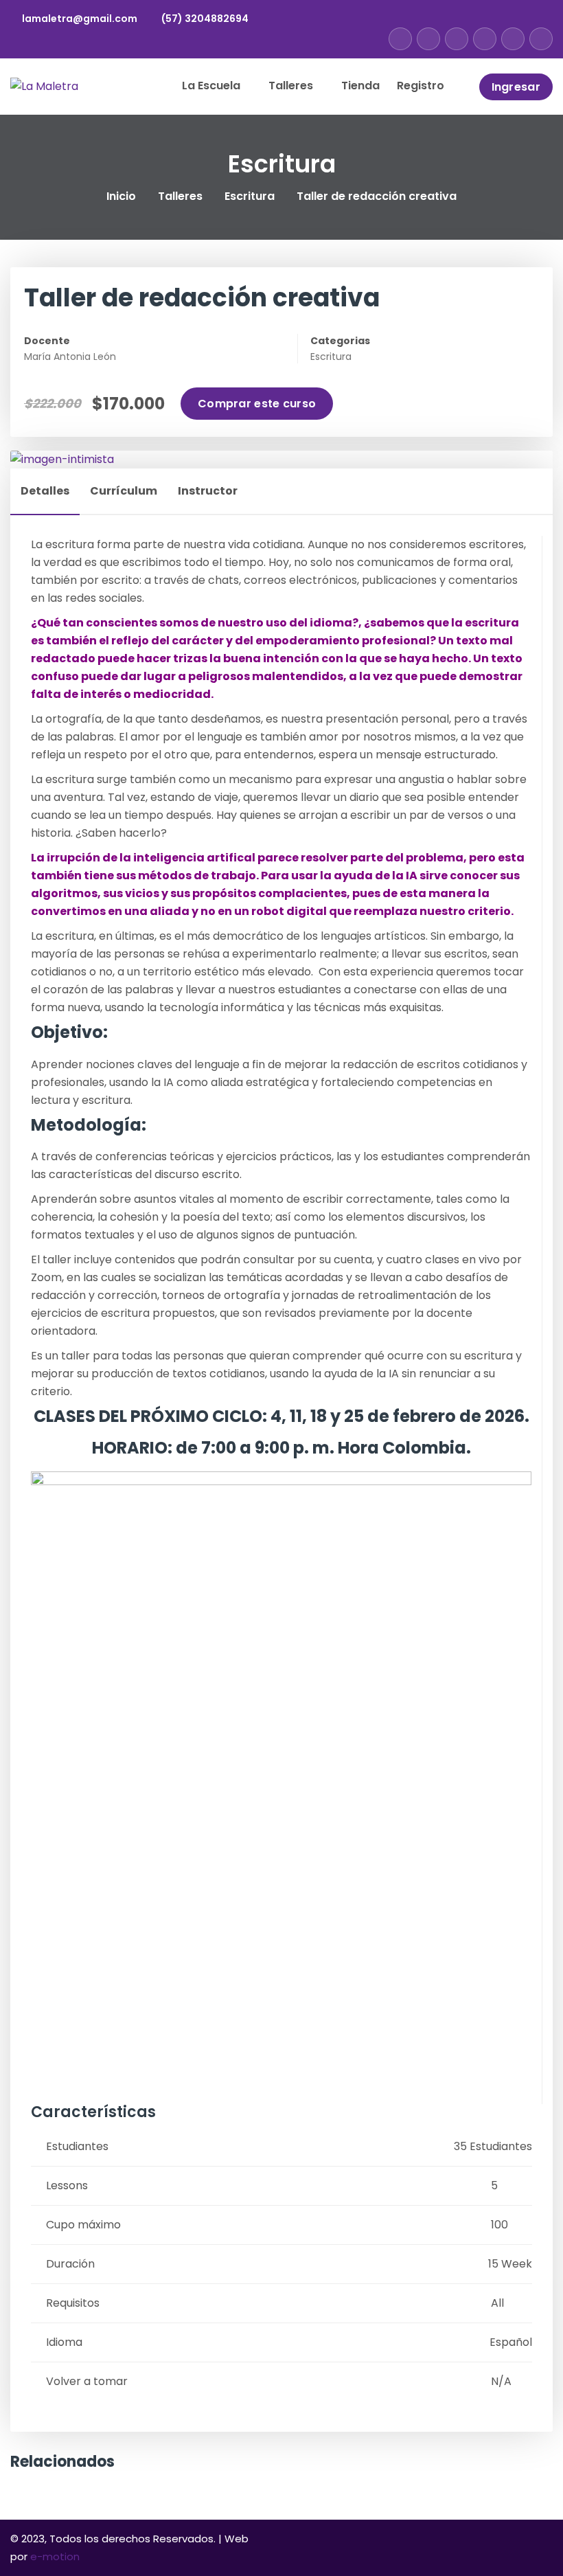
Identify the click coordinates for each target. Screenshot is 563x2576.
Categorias (340, 341)
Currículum (124, 491)
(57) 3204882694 (205, 19)
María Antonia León (70, 357)
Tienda (360, 86)
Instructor (208, 491)
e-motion (55, 2556)
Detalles (45, 491)
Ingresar (516, 87)
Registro (421, 86)
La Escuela (212, 86)
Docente (47, 341)
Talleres (292, 86)
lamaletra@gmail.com (80, 19)
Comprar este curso (257, 404)
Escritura (250, 196)
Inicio (121, 196)
